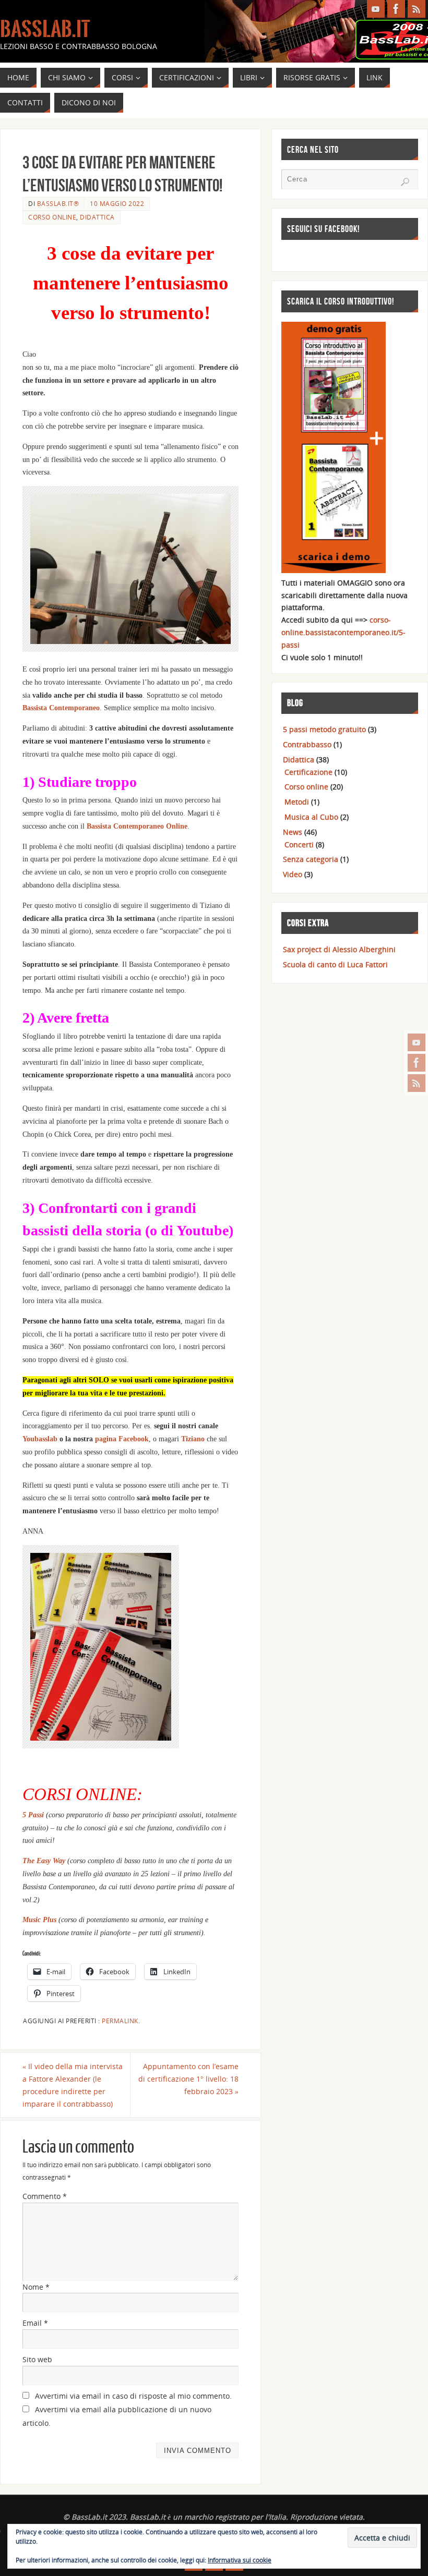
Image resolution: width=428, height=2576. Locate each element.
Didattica (97, 217)
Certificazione (308, 772)
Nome (36, 2287)
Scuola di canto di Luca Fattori (335, 964)
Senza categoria (311, 859)
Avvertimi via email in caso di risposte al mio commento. (133, 2396)
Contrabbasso (307, 744)
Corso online (52, 217)
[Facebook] (417, 1063)
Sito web (37, 2359)
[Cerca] (405, 182)
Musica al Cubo (311, 817)
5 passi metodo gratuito (324, 729)
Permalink (120, 2021)
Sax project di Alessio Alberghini (339, 949)
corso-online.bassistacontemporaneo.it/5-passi (343, 632)
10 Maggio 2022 (117, 203)
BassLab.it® (58, 203)
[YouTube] (417, 1042)
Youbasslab (40, 1439)
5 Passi (33, 1815)
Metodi (297, 802)
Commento (45, 2196)
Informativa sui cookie (240, 2560)
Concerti (299, 845)
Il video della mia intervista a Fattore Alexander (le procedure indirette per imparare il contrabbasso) (73, 2085)
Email (35, 2323)
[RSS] (417, 1083)
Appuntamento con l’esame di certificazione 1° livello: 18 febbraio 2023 (188, 2079)
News (293, 832)
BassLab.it (45, 29)
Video (293, 874)
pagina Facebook (122, 1439)
